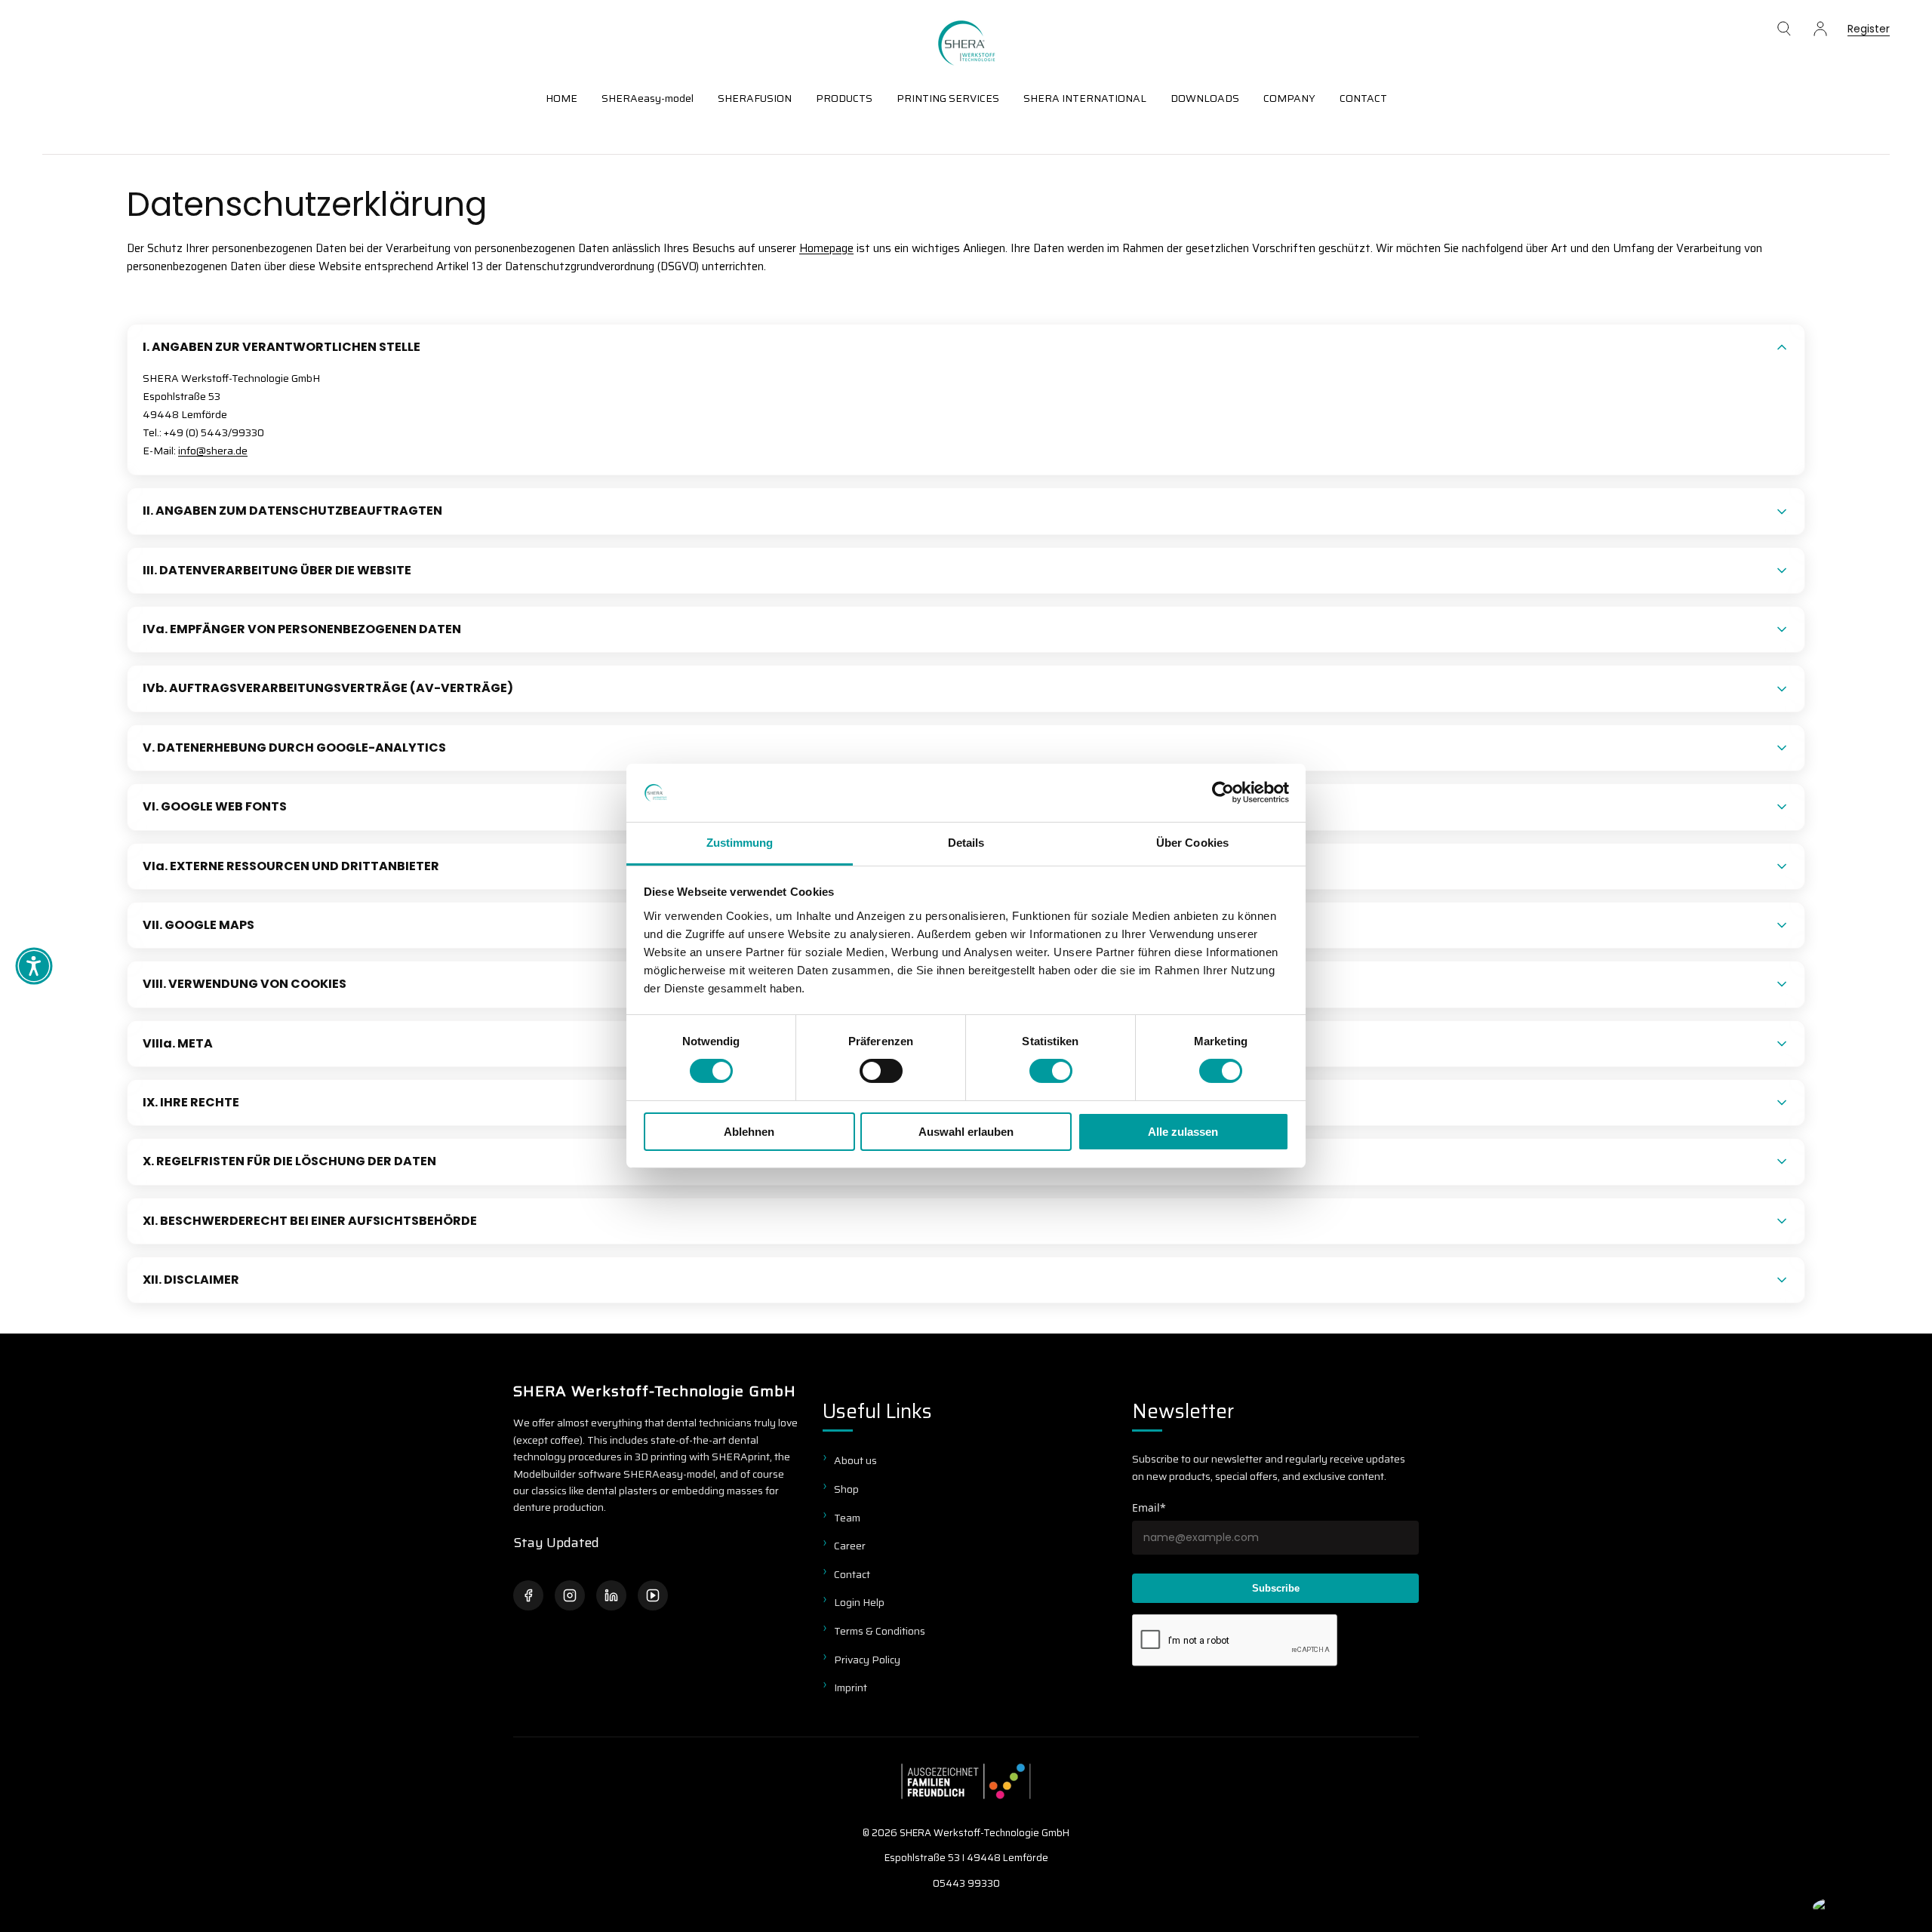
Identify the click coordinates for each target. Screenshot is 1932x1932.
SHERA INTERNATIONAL (1085, 98)
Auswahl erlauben (966, 1132)
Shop (846, 1489)
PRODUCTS (844, 98)
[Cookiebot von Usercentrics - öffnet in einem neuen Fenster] (1223, 792)
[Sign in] (1820, 29)
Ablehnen (749, 1132)
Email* (1149, 1507)
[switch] (881, 1071)
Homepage (826, 248)
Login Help (859, 1602)
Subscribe (1276, 1588)
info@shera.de (213, 451)
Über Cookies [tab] (1192, 843)
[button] (1784, 29)
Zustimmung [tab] (740, 843)
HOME (561, 98)
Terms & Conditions (880, 1631)
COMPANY (1289, 98)
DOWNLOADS (1205, 98)
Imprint (851, 1687)
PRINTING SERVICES (948, 98)
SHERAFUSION (755, 98)
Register (1869, 30)
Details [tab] (966, 843)
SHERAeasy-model (648, 98)
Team (847, 1518)
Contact (852, 1574)
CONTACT (1363, 98)
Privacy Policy (867, 1660)
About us (855, 1460)
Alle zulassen (1183, 1132)
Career (850, 1546)
